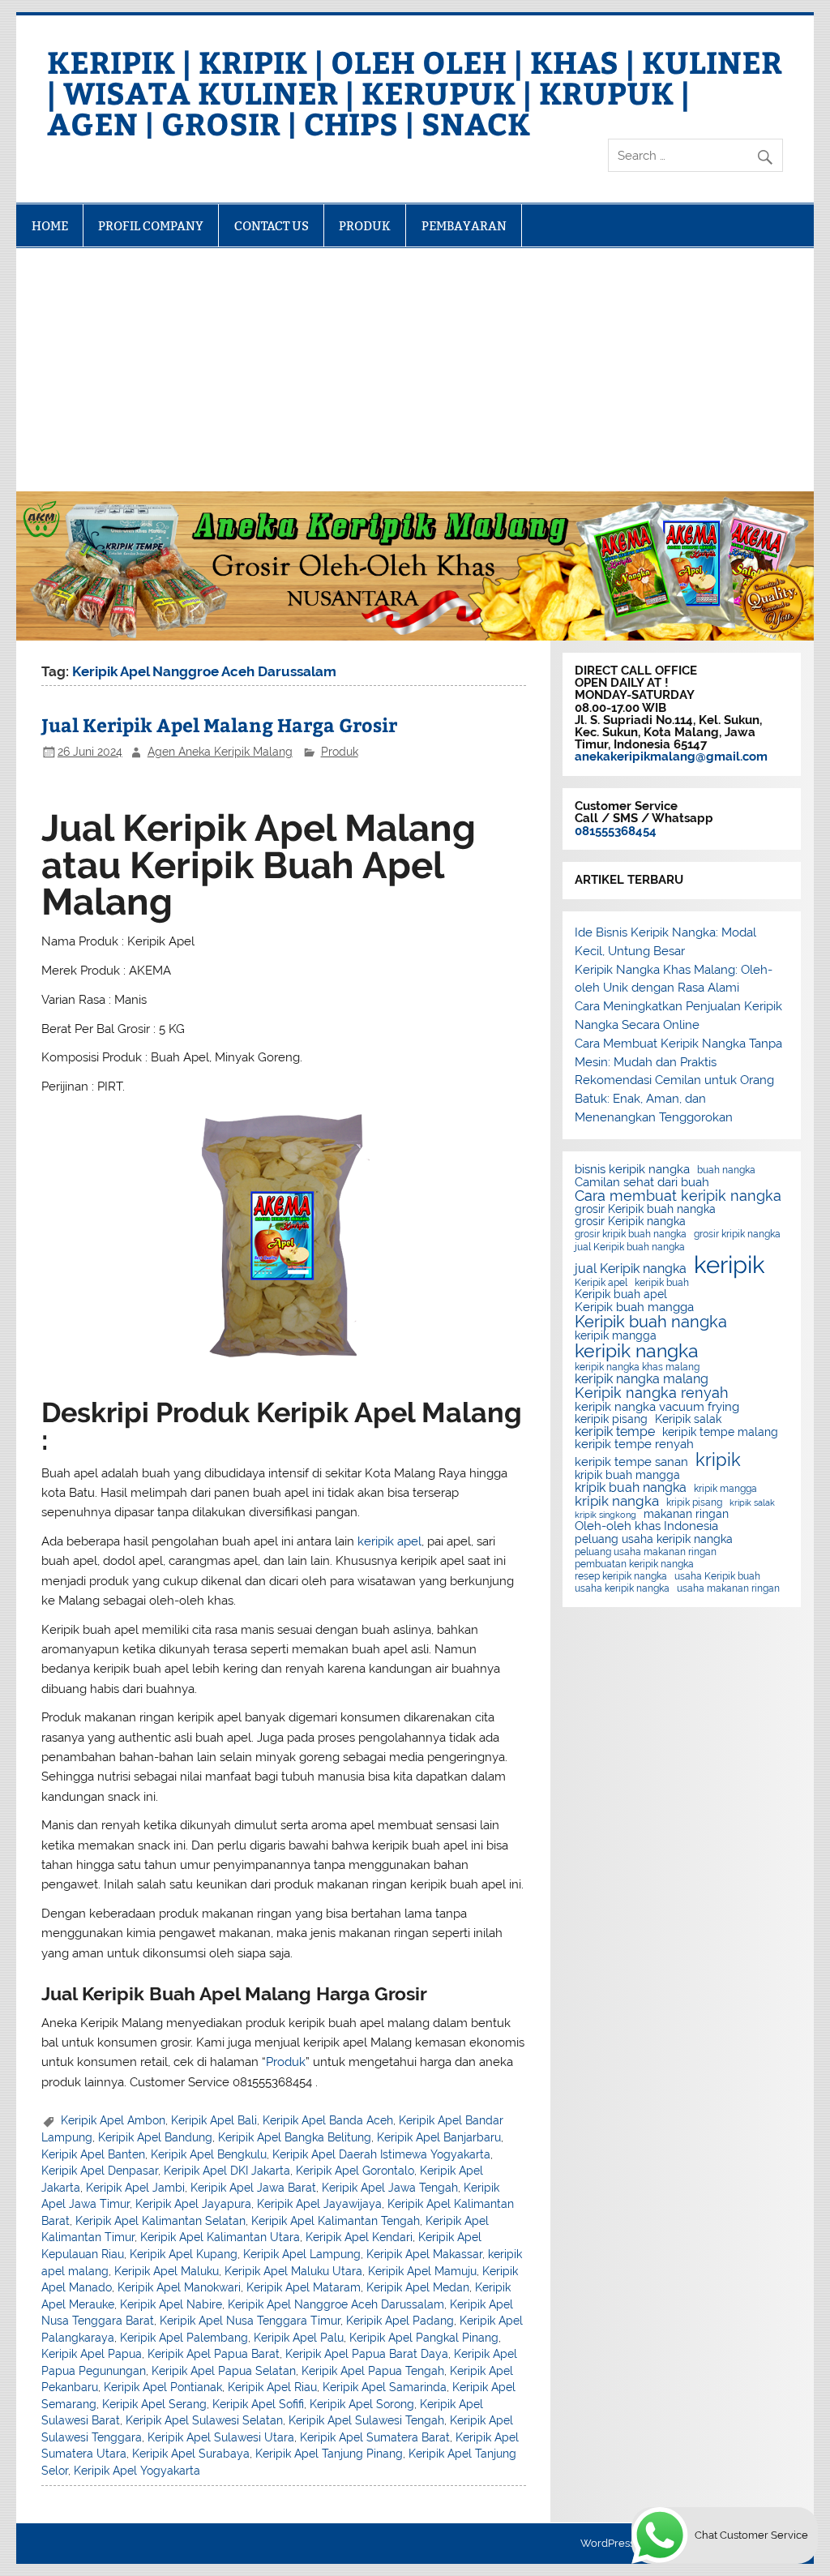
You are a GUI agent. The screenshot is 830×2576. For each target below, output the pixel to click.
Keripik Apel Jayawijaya (319, 2204)
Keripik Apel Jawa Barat (253, 2188)
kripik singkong (605, 1515)
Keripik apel (601, 1283)
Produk (340, 752)
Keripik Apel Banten (93, 2154)
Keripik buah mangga (634, 1307)
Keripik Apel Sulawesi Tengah (366, 2420)
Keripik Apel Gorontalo (355, 2171)
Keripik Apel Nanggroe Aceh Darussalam (336, 2304)
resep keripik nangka (621, 1576)
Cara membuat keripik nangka (678, 1196)
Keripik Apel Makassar (424, 2254)
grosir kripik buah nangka (631, 1234)
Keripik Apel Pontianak (163, 2387)
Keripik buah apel (621, 1295)
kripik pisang (694, 1502)
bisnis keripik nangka (632, 1170)
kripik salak (752, 1503)
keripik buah (662, 1283)
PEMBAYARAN (464, 226)
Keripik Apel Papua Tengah (373, 2371)
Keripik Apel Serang (154, 2404)
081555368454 (616, 831)
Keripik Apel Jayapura (193, 2204)
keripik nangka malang (642, 1379)
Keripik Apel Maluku (167, 2271)
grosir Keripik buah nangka (645, 1210)
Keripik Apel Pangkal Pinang (424, 2338)
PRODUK (365, 226)
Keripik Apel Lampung (302, 2254)
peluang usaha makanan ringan (646, 1552)
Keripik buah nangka (651, 1322)
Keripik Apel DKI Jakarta (227, 2171)
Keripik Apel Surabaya (191, 2454)
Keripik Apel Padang (400, 2321)
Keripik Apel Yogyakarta (137, 2471)
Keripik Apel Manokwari (179, 2287)
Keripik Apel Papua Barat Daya (367, 2354)
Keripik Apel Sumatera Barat (375, 2437)
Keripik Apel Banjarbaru (439, 2137)
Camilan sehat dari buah (642, 1183)
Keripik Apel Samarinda (385, 2387)
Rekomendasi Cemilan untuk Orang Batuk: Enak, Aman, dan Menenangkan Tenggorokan (674, 1099)
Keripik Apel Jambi (135, 2188)
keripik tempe (615, 1432)
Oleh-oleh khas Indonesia (646, 1526)
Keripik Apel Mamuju (422, 2271)
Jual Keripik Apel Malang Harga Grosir (219, 724)
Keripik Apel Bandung (155, 2137)
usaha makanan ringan (728, 1588)
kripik (718, 1459)
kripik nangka (617, 1501)
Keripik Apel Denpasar (100, 2171)
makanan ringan (686, 1515)
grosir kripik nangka (737, 1234)
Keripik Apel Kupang (184, 2254)
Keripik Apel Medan (418, 2287)
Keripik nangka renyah (652, 1393)
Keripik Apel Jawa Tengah (390, 2188)
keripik (729, 1264)
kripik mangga (725, 1489)
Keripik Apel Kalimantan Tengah (336, 2221)
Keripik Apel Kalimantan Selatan (160, 2221)
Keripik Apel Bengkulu (209, 2154)
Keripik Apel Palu (299, 2338)
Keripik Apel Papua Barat (214, 2354)
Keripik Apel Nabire (171, 2304)
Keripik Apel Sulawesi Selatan (204, 2420)
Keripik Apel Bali (214, 2120)
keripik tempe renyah (634, 1444)
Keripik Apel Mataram (304, 2287)
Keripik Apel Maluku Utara (293, 2271)
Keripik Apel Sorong (362, 2404)
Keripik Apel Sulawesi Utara (221, 2437)
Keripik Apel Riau (272, 2387)
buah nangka (726, 1170)
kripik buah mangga (627, 1476)
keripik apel (389, 1541)
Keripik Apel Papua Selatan (224, 2371)
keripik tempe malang (720, 1433)
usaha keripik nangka (622, 1588)
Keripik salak (688, 1420)
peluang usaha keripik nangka (654, 1540)
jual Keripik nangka (631, 1269)
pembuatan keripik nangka (634, 1564)
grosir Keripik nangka (630, 1222)
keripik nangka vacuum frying (657, 1407)
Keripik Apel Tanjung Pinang (329, 2454)
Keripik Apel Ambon (113, 2120)
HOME (50, 226)
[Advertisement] (415, 370)
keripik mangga (616, 1336)
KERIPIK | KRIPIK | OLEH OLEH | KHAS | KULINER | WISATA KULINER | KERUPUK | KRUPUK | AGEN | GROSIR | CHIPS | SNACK (415, 92)
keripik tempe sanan (631, 1462)
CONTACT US (272, 226)
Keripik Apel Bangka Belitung (295, 2137)
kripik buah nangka (631, 1488)
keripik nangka (637, 1351)
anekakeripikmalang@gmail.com (671, 757)
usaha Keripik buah (717, 1576)
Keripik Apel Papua (92, 2354)
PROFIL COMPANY (151, 226)
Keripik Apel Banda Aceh (328, 2120)
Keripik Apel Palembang (184, 2338)
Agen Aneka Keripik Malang (220, 752)
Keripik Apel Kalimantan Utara (220, 2237)
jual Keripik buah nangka (630, 1247)
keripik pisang (611, 1420)
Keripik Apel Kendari (359, 2237)
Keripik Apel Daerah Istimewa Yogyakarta (381, 2154)
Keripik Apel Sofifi (258, 2404)
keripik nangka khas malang (637, 1367)
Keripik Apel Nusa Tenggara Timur (250, 2321)
